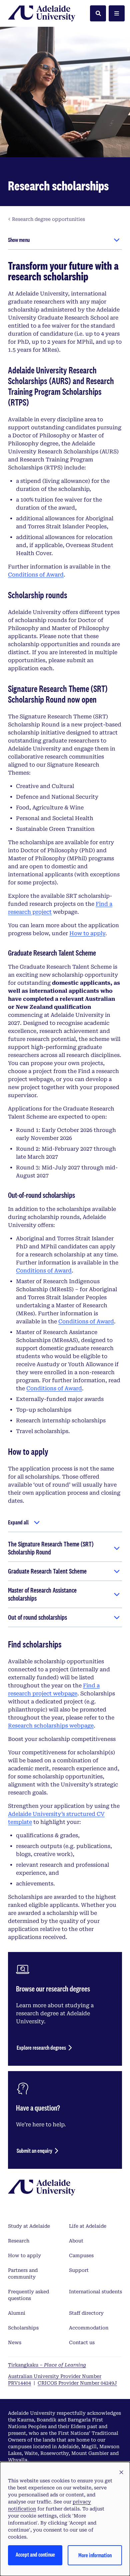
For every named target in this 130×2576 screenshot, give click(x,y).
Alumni (17, 2313)
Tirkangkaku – (47, 2365)
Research (19, 2241)
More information (95, 2555)
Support (79, 2270)
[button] (121, 2473)
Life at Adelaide (88, 2226)
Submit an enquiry (34, 2151)
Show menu (19, 240)
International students (95, 2292)
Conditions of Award (36, 575)
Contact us (82, 2342)
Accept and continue (35, 2554)
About (76, 2241)
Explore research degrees (41, 2048)
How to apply (87, 933)
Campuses (81, 2255)
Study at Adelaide (29, 2226)
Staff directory (86, 2313)
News (15, 2342)
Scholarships (23, 2328)
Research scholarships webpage (51, 1726)
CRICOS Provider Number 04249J (77, 2383)
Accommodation (89, 2328)
